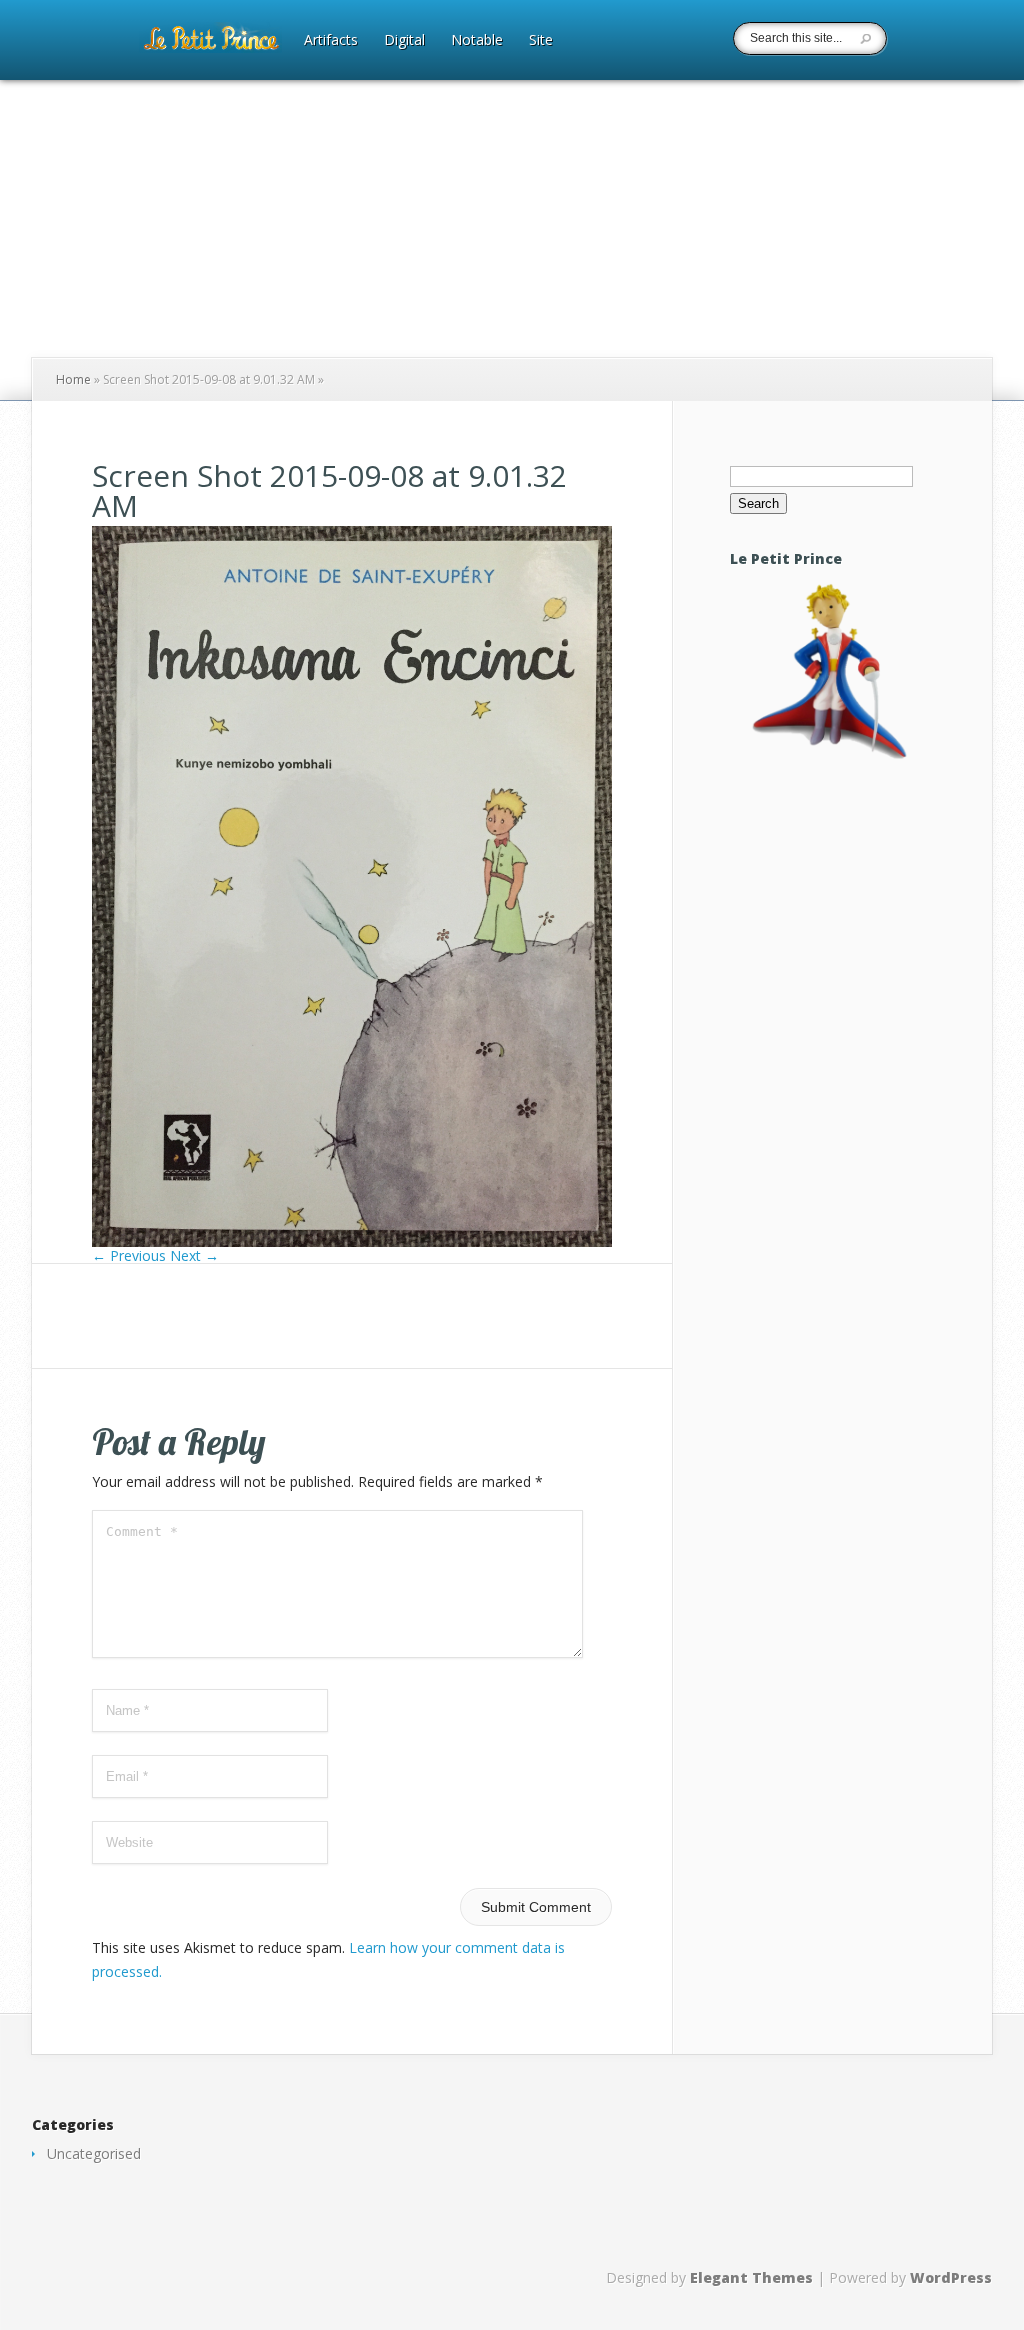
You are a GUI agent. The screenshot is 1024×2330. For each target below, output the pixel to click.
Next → (194, 1255)
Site (541, 41)
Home (73, 379)
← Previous (129, 1255)
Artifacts (331, 41)
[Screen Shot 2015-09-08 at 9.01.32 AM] (352, 1241)
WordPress (951, 2277)
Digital (404, 41)
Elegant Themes (751, 2277)
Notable (477, 41)
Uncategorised (94, 2153)
